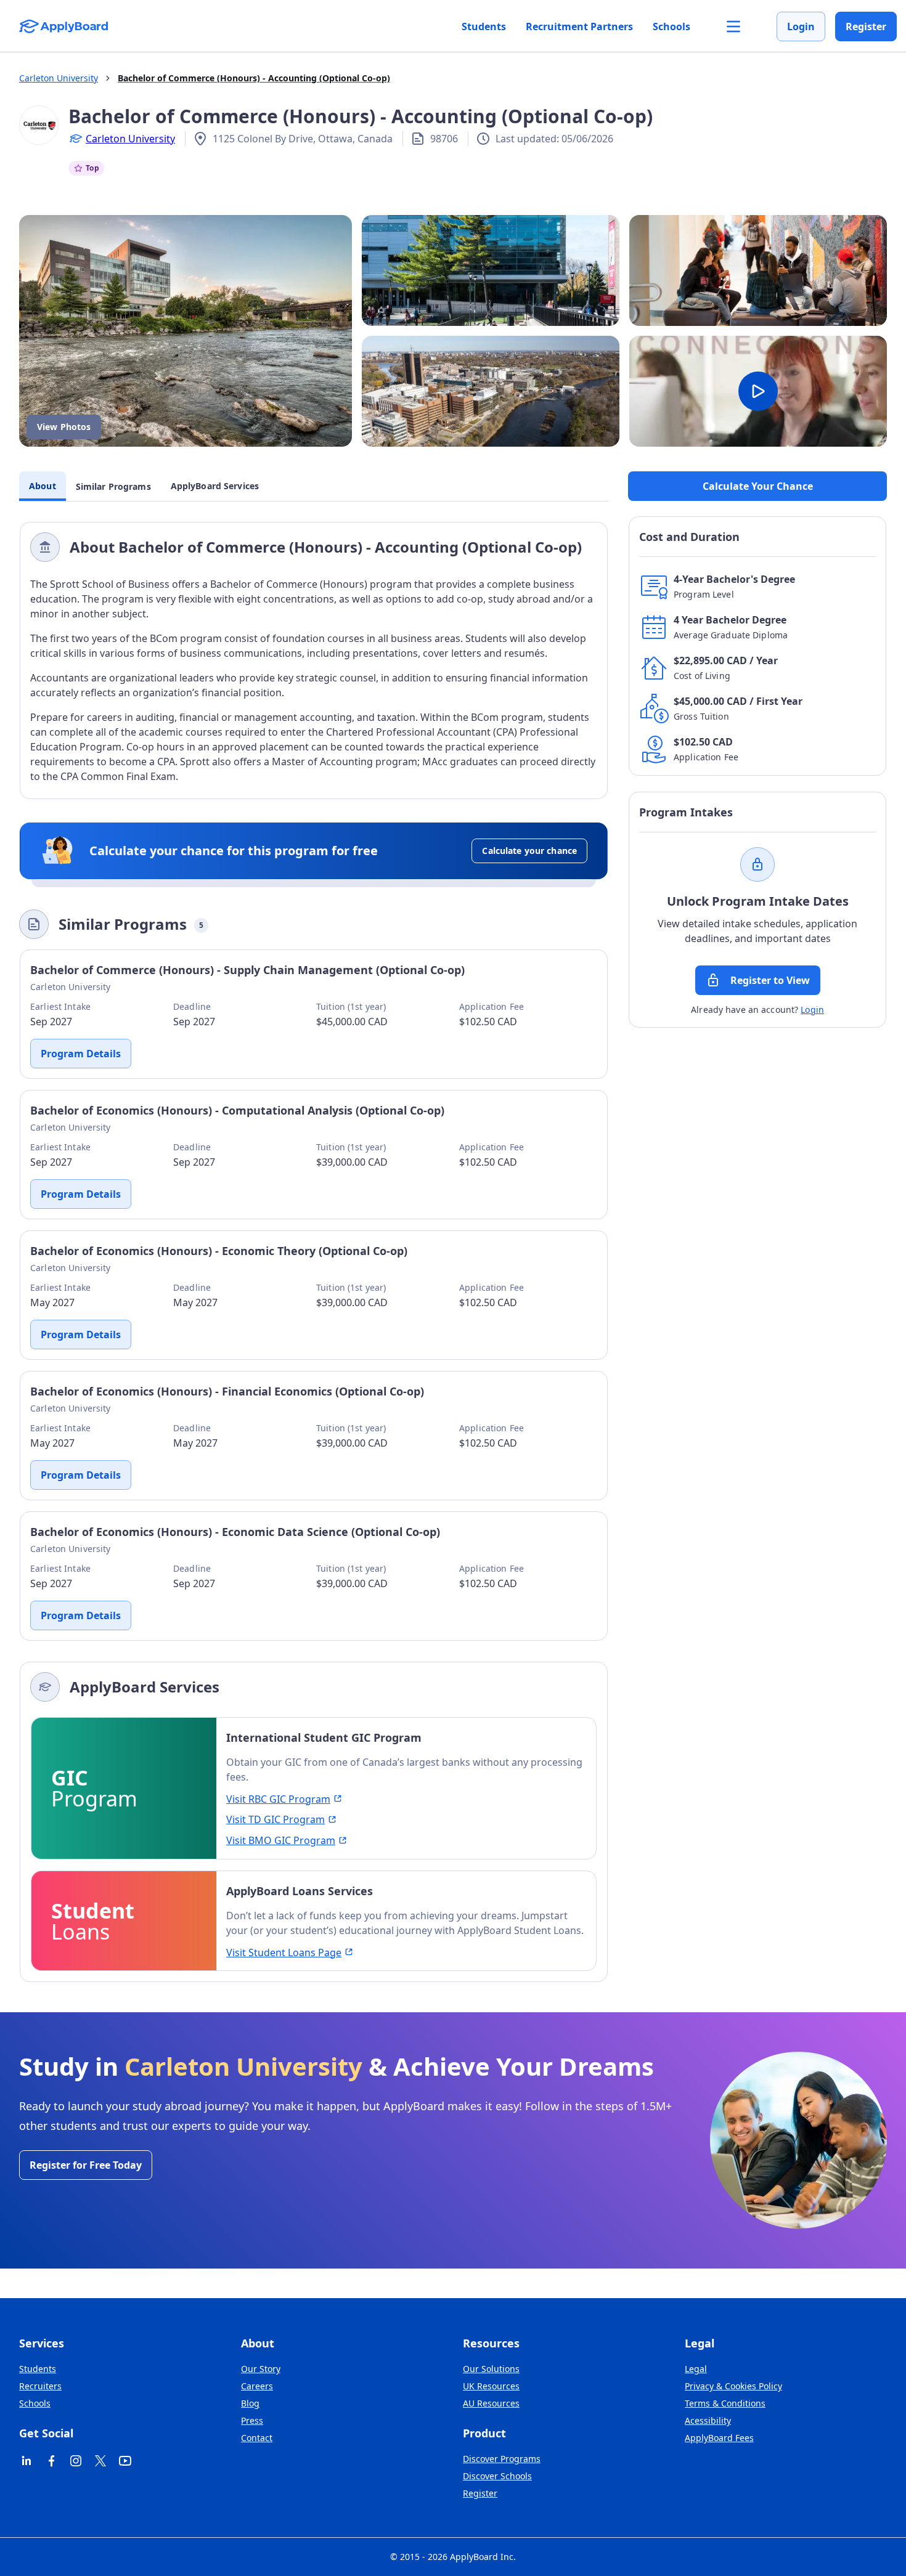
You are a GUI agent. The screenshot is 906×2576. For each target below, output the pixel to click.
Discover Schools (497, 2476)
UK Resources (491, 2386)
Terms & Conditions (725, 2403)
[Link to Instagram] (76, 2461)
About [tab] (43, 486)
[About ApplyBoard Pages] (733, 26)
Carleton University (130, 139)
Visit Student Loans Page (284, 1952)
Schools (671, 26)
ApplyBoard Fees (719, 2438)
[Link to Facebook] (51, 2461)
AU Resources (491, 2403)
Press (252, 2420)
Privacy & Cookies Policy (733, 2386)
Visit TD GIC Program (275, 1819)
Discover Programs (502, 2459)
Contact (257, 2438)
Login (801, 26)
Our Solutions (491, 2369)
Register (866, 26)
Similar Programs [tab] (113, 486)
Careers (257, 2386)
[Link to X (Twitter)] (100, 2461)
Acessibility (708, 2420)
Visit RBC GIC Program (278, 1799)
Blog (250, 2403)
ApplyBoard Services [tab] (215, 486)
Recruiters (40, 2386)
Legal (696, 2369)
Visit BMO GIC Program (281, 1840)
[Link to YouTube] (125, 2461)
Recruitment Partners (579, 26)
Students (484, 26)
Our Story (261, 2369)
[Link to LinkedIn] (27, 2461)
